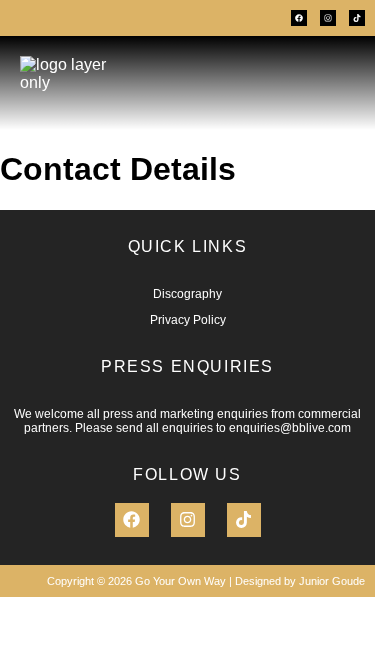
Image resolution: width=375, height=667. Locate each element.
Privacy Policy (188, 320)
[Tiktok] (357, 18)
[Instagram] (328, 18)
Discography (187, 294)
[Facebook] (299, 18)
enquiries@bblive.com (290, 428)
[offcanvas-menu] (331, 83)
